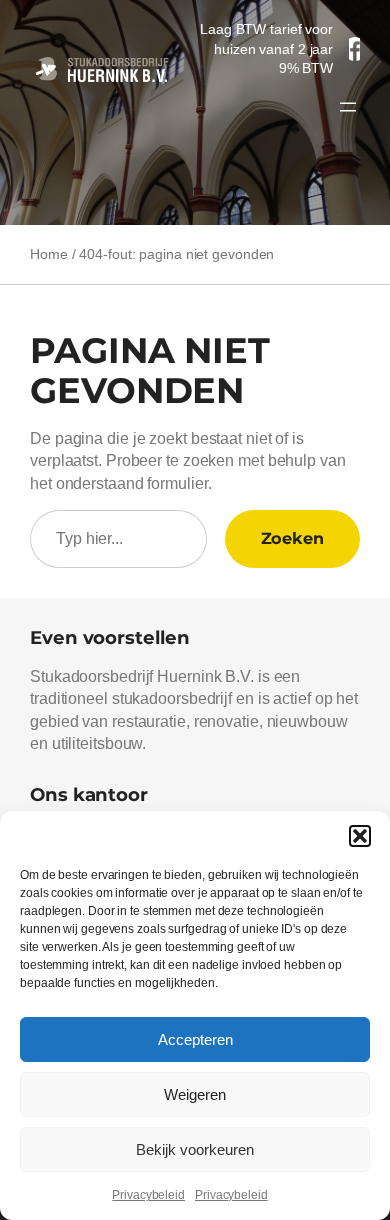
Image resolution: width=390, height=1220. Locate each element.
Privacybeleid (148, 1195)
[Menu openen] (348, 107)
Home (49, 254)
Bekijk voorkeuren (195, 1149)
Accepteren (195, 1039)
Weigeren (195, 1094)
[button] (360, 836)
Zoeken (292, 538)
